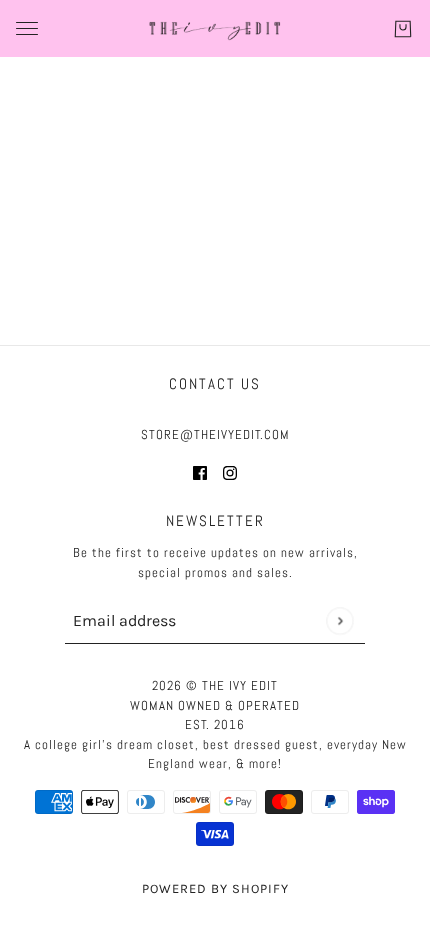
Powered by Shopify (215, 888)
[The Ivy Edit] (215, 28)
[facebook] (200, 472)
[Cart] (403, 29)
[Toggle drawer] (27, 28)
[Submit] (339, 620)
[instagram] (230, 472)
